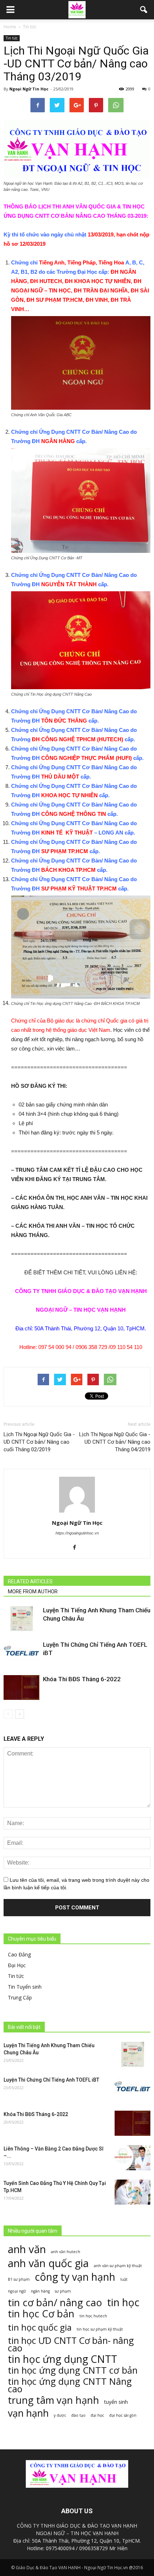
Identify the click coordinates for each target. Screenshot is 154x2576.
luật (124, 2279)
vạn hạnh (28, 2413)
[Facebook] (77, 1548)
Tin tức (12, 38)
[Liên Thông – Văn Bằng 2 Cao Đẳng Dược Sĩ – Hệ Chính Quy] (133, 2158)
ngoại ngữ (17, 2291)
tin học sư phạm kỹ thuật (100, 2329)
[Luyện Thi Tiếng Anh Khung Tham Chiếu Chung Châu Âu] (21, 1619)
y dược (60, 2415)
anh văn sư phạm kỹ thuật (118, 2266)
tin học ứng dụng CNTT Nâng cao (70, 2385)
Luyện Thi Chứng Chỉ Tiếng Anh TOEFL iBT (51, 2080)
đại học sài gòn (123, 2415)
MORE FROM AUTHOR (33, 1592)
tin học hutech (93, 2316)
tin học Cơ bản (41, 2314)
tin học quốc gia (40, 2327)
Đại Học (17, 1965)
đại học (97, 2415)
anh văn (27, 2249)
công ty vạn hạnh (75, 2277)
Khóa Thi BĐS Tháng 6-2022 (82, 1679)
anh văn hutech (66, 2252)
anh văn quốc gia (48, 2263)
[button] (144, 10)
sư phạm (63, 2291)
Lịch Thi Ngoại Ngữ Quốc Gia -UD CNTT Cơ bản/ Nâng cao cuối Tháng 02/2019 (39, 1442)
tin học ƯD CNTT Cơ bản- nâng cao (71, 2344)
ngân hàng (40, 2291)
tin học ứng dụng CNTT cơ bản (73, 2370)
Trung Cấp (20, 1997)
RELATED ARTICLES (30, 1581)
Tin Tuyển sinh (25, 1987)
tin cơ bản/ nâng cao (55, 2302)
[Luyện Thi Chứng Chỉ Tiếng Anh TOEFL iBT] (21, 1653)
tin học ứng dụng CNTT (62, 2359)
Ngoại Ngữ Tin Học (29, 89)
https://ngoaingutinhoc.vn (77, 1533)
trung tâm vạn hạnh (54, 2400)
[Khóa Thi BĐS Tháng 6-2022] (21, 1687)
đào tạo (78, 2415)
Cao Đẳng (19, 1954)
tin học (123, 2302)
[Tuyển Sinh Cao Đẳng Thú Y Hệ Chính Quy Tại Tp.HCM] (133, 2192)
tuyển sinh (116, 2402)
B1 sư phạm (19, 2279)
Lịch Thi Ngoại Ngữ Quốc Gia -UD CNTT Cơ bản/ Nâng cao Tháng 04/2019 (115, 1442)
